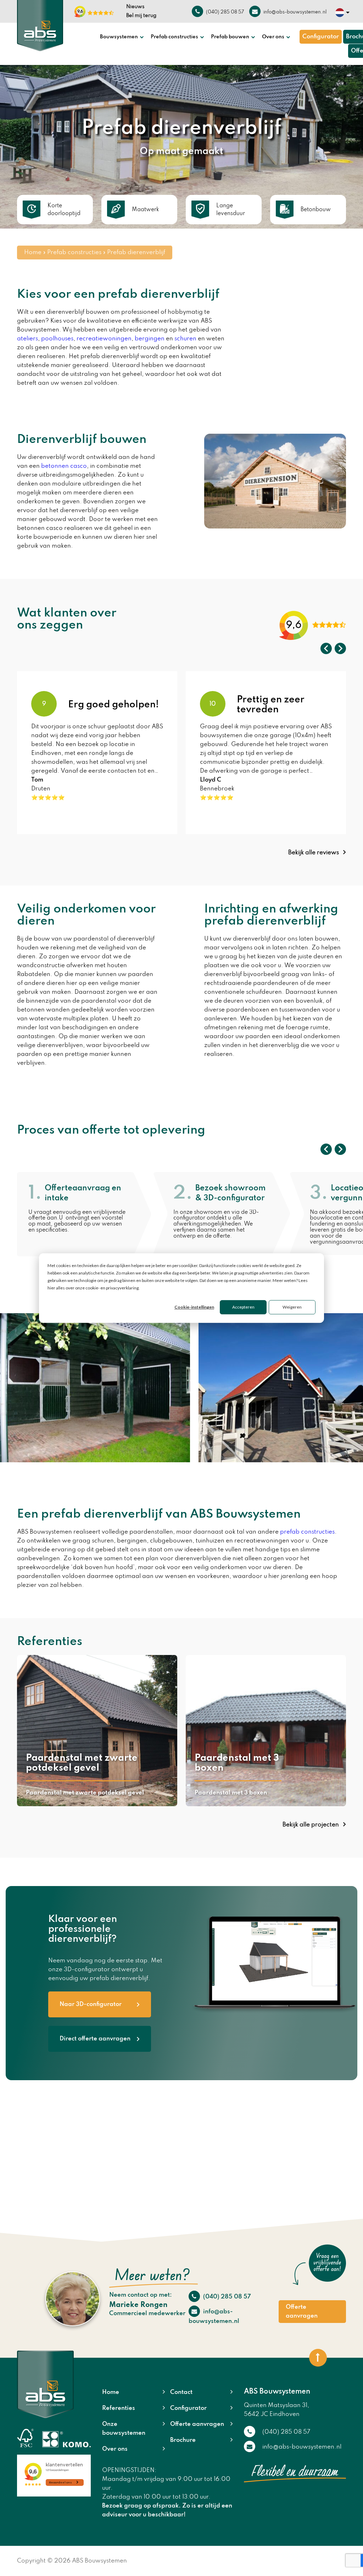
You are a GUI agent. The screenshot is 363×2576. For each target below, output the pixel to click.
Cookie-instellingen (194, 1307)
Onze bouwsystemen (124, 2429)
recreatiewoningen (104, 339)
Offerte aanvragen (302, 2312)
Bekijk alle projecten (311, 1825)
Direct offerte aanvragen (95, 2039)
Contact (181, 2392)
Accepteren (243, 1307)
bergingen (150, 339)
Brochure (183, 2440)
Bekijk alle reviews (314, 853)
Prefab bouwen (230, 37)
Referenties (119, 2408)
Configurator (321, 37)
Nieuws (135, 7)
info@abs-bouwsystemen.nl (214, 2317)
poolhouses (57, 339)
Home (33, 253)
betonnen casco (64, 466)
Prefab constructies (174, 37)
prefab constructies (307, 1532)
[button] (326, 648)
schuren (185, 339)
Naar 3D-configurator (91, 2004)
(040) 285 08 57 (226, 2297)
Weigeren (292, 1307)
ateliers (27, 339)
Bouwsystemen (119, 37)
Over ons (273, 37)
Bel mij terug (141, 16)
